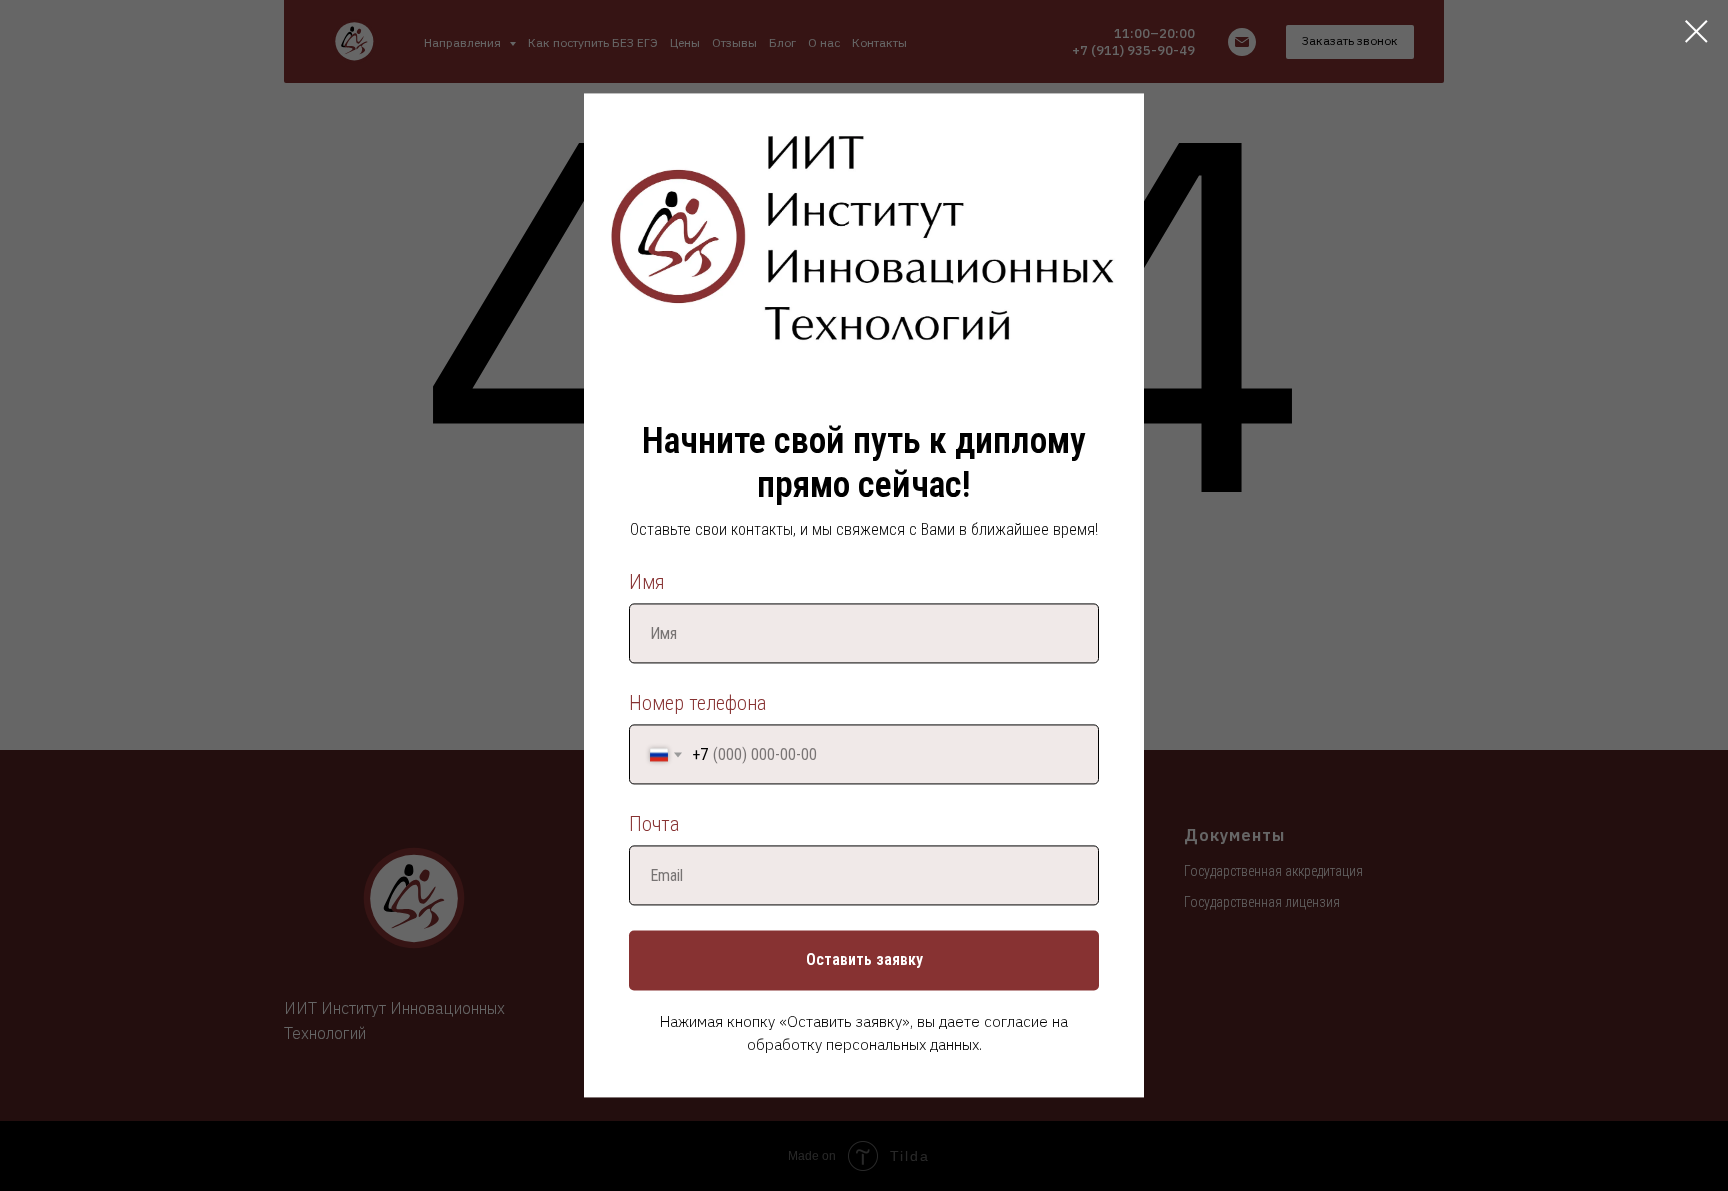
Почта (654, 825)
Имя (647, 583)
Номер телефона (697, 704)
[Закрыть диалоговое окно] (1696, 31)
